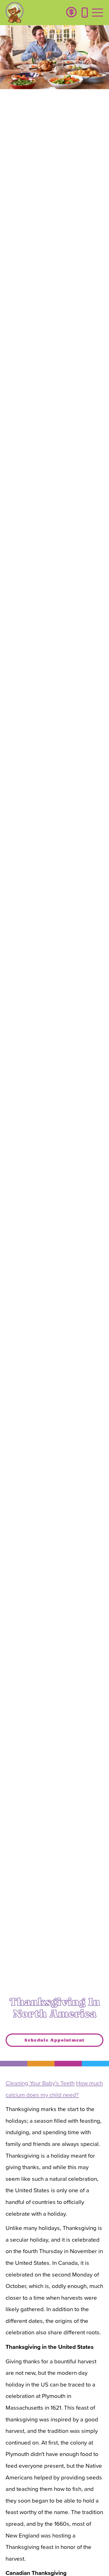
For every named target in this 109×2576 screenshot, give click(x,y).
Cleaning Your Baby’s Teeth (40, 2083)
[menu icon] (98, 13)
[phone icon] (85, 13)
